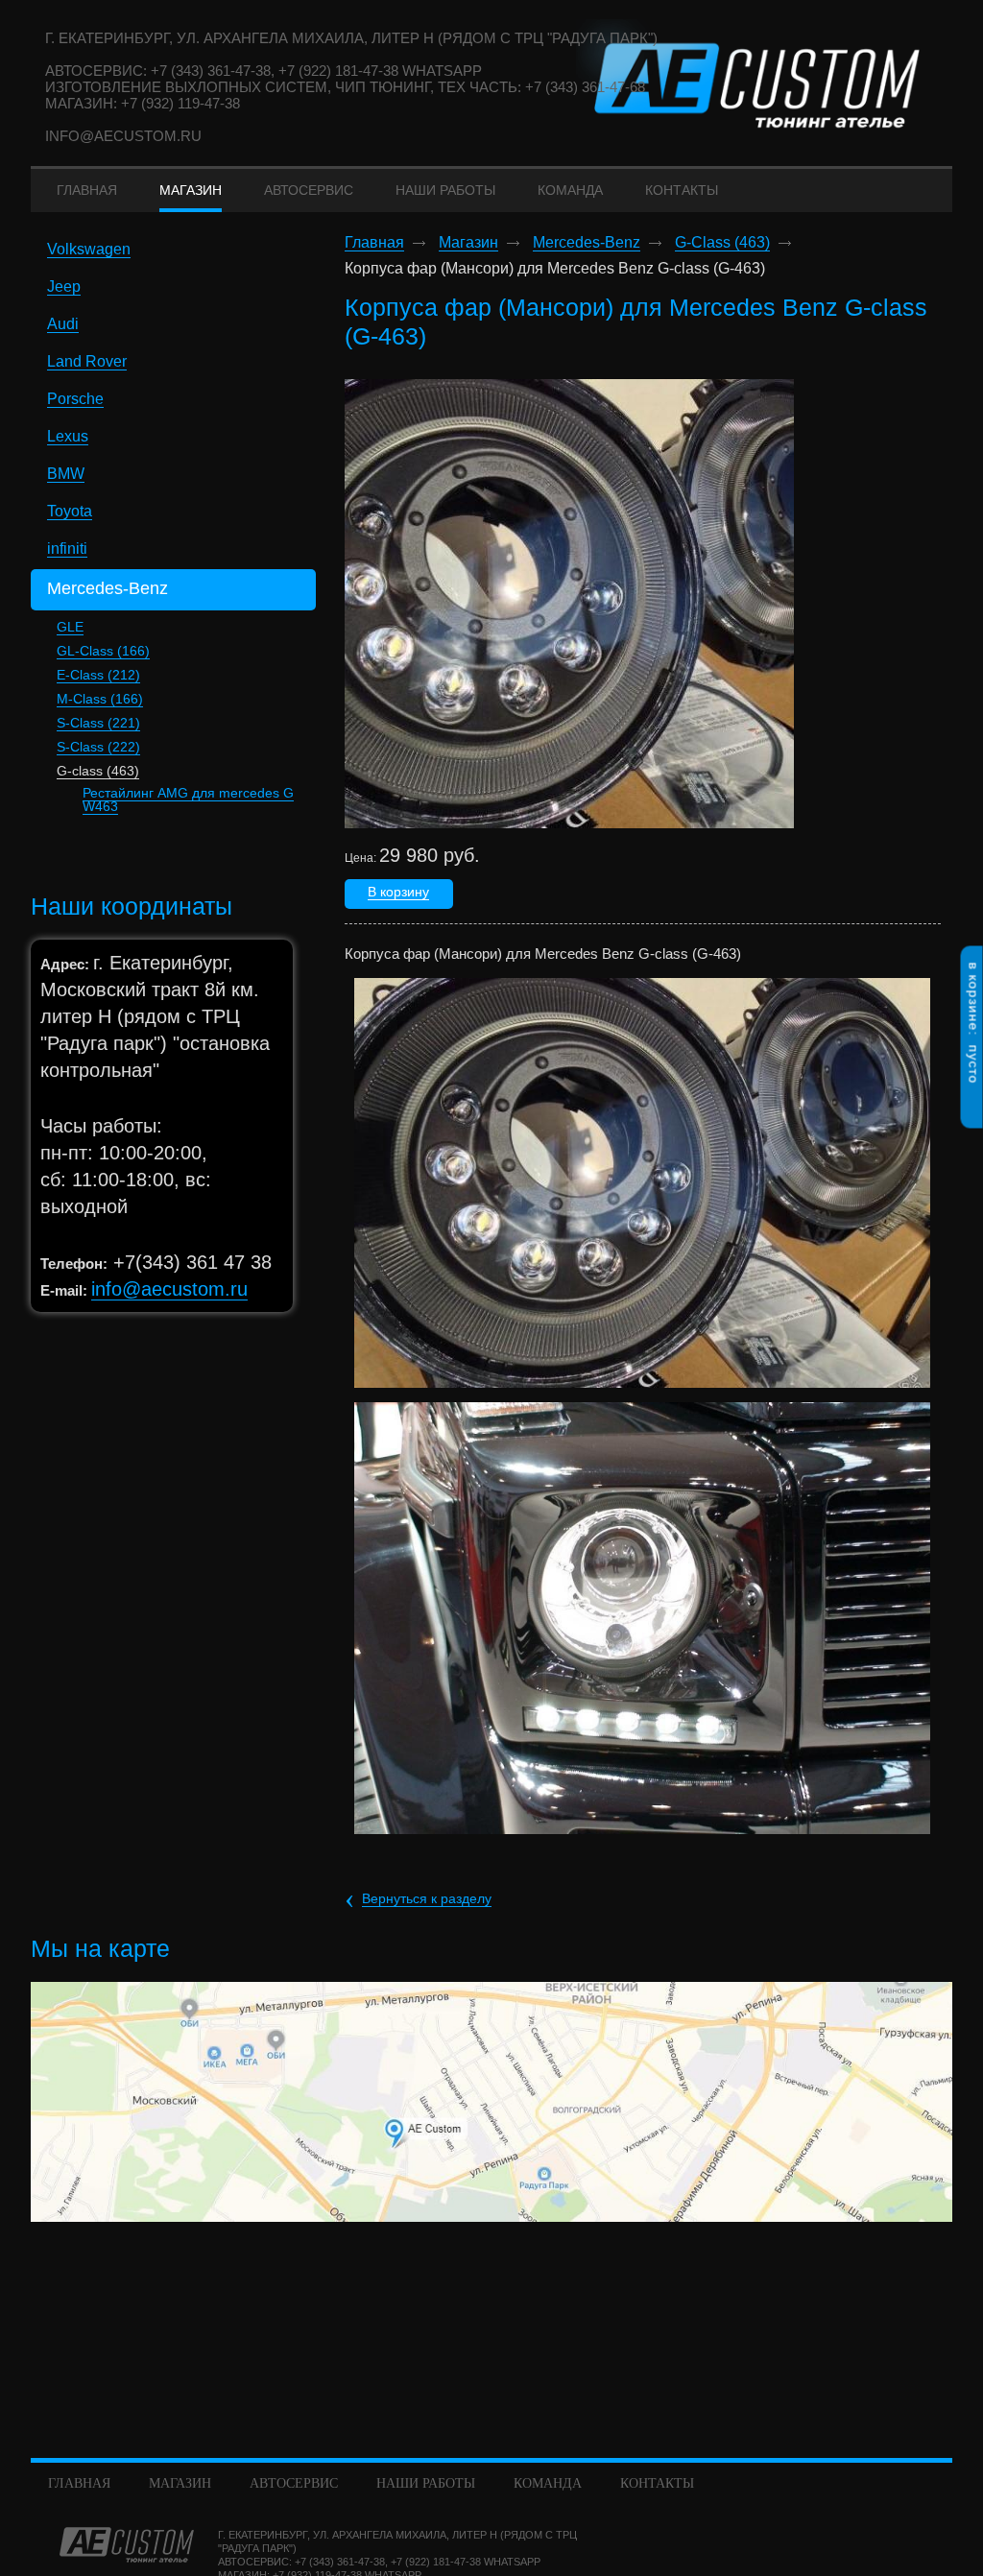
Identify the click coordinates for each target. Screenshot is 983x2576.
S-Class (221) (98, 723)
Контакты (657, 2483)
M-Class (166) (100, 699)
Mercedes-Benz (587, 243)
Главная (374, 243)
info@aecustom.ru (123, 136)
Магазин (468, 243)
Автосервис (294, 2483)
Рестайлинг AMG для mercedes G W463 (188, 799)
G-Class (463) (722, 243)
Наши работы (426, 2483)
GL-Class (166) (103, 651)
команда (548, 2483)
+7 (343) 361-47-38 (340, 2562)
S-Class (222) (98, 747)
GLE (70, 627)
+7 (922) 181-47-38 (436, 2562)
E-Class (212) (98, 675)
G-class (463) (98, 771)
